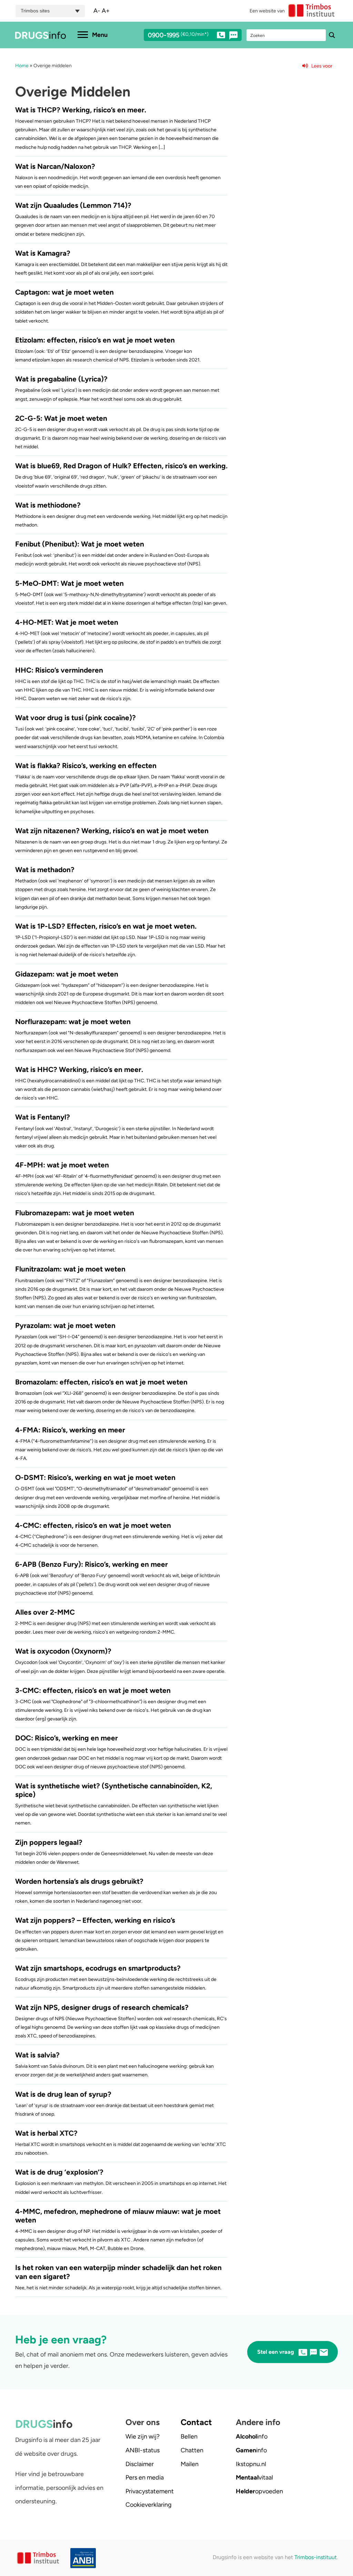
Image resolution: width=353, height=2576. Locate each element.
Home (22, 66)
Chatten (192, 2450)
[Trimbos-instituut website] (39, 2558)
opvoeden (259, 2491)
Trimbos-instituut (316, 2557)
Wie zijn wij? (143, 2436)
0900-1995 (178, 35)
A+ (106, 11)
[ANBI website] (80, 2558)
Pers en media (145, 2477)
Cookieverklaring (149, 2505)
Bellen (189, 2436)
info (252, 2436)
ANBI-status (143, 2450)
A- (97, 11)
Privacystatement (150, 2491)
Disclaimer (140, 2464)
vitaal (254, 2477)
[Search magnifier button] (332, 35)
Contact (196, 2422)
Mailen (190, 2464)
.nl (251, 2464)
